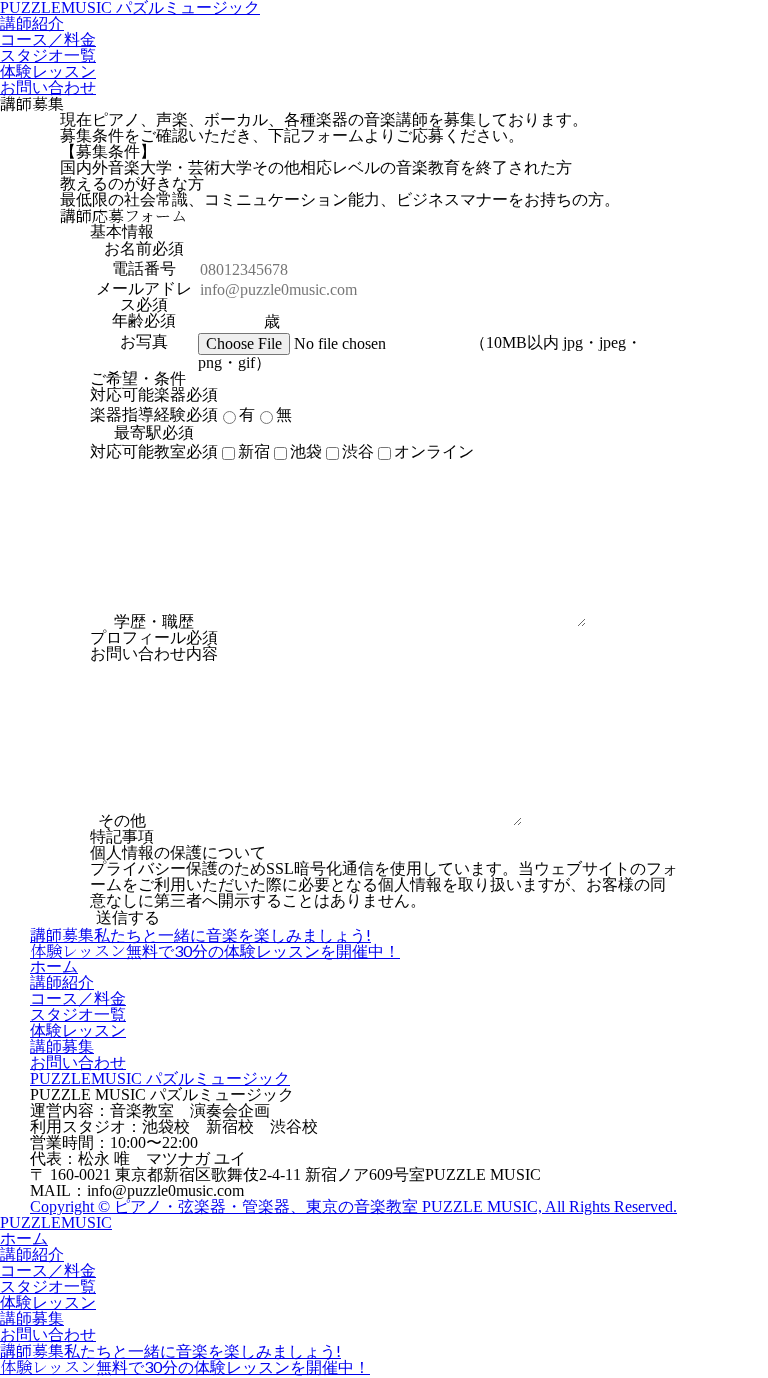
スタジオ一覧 (48, 55)
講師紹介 (32, 23)
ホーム (54, 966)
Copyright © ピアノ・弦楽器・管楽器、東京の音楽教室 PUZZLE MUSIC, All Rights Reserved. (353, 1206)
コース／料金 (48, 39)
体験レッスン (48, 71)
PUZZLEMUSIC (56, 1222)
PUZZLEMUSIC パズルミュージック (160, 1078)
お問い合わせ (48, 87)
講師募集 (62, 1046)
